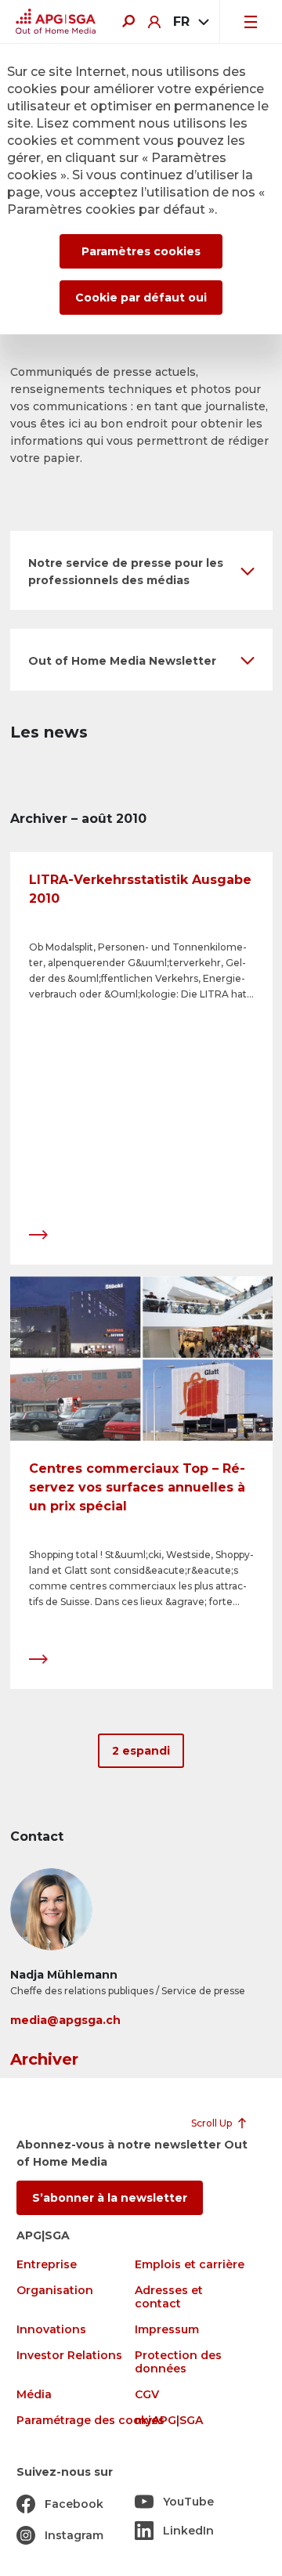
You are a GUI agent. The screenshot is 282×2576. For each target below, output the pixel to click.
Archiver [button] (44, 2059)
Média (34, 2395)
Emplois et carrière (190, 2265)
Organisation (55, 2291)
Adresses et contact (169, 2297)
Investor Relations (69, 2356)
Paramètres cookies (141, 251)
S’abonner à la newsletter (110, 2198)
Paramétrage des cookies (90, 2421)
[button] (141, 570)
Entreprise (47, 2265)
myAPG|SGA (169, 2421)
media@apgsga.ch (65, 2020)
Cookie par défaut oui (141, 298)
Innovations (51, 2330)
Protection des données (178, 2362)
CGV (147, 2395)
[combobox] (190, 22)
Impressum (167, 2330)
